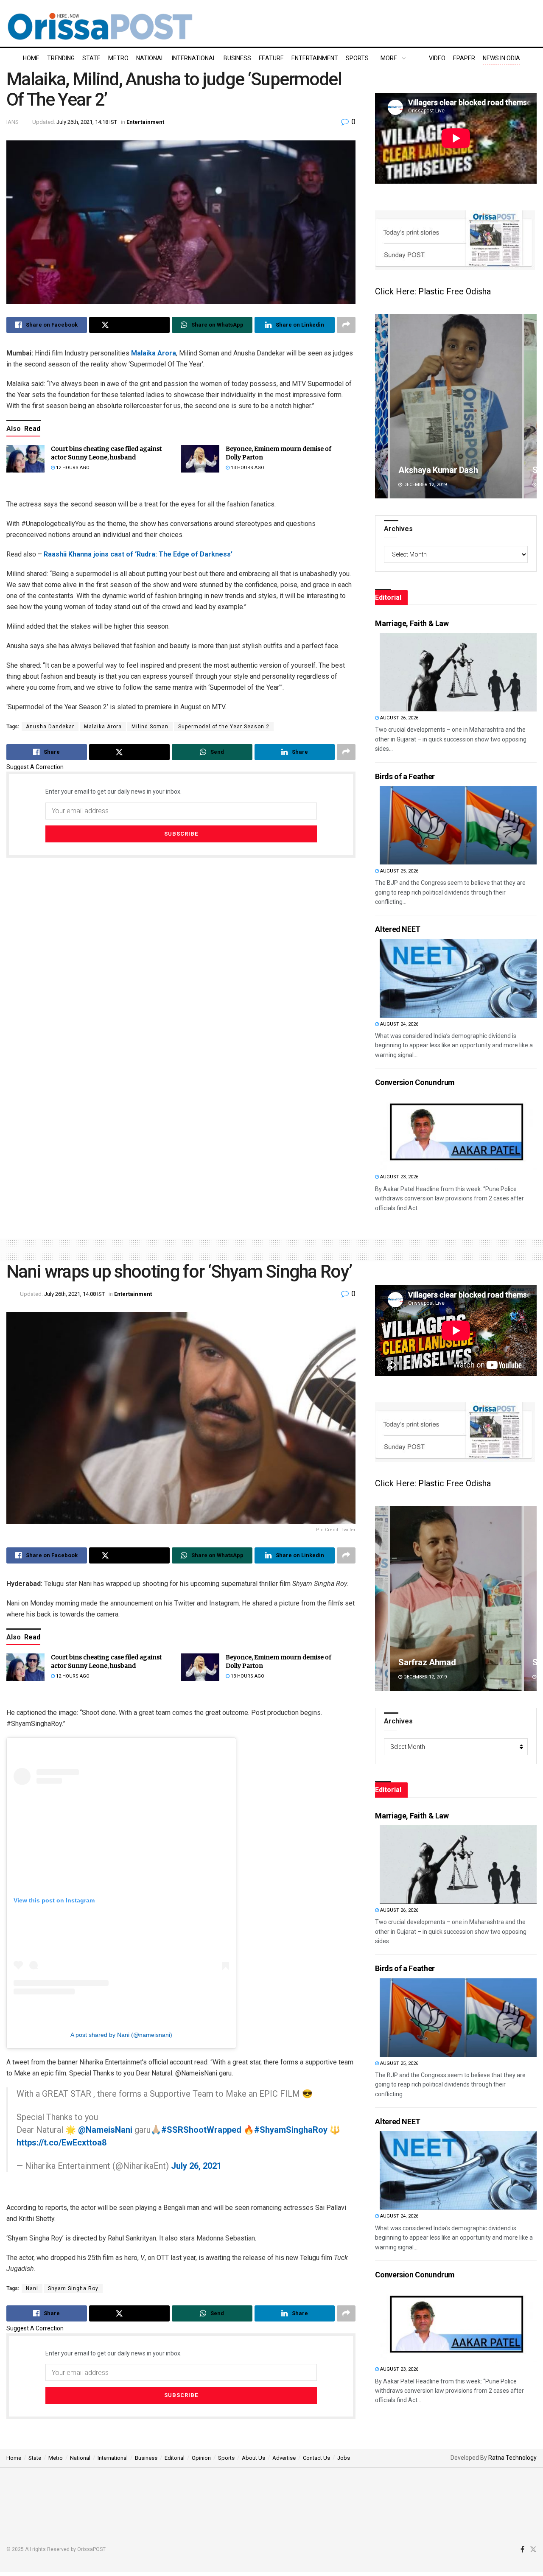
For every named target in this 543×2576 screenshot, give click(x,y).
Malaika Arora (154, 353)
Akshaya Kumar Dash (439, 1662)
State (91, 58)
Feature (271, 58)
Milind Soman (150, 727)
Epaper (464, 58)
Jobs (344, 2458)
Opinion (201, 2458)
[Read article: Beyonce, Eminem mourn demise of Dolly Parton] (200, 459)
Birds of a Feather (405, 776)
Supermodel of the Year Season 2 (224, 727)
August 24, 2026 (399, 1024)
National (150, 58)
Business (237, 58)
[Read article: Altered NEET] (458, 978)
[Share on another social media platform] (346, 325)
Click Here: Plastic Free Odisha (433, 291)
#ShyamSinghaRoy (291, 2130)
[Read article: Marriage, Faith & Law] (458, 672)
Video (437, 58)
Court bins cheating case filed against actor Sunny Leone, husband (106, 453)
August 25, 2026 (399, 871)
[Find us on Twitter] (533, 2550)
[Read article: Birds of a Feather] (458, 825)
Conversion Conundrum (415, 1082)
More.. (390, 58)
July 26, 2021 (196, 2166)
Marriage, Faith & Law (412, 623)
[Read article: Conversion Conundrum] (458, 1131)
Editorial (175, 2458)
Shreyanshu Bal (427, 470)
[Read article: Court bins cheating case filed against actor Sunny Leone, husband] (25, 459)
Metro (118, 58)
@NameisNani (105, 2130)
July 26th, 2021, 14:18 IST (87, 122)
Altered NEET (398, 929)
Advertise (284, 2458)
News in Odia (501, 58)
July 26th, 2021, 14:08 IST (74, 1294)
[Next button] (530, 406)
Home (31, 58)
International (194, 58)
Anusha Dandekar (50, 727)
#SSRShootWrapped (201, 2130)
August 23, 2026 (399, 1177)
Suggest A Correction (35, 767)
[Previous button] (381, 406)
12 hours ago (72, 468)
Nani (32, 2288)
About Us (253, 2458)
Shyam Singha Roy (73, 2288)
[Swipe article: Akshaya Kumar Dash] (457, 1598)
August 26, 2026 (399, 718)
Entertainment (315, 58)
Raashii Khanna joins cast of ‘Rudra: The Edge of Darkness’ (138, 554)
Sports (357, 58)
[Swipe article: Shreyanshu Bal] (456, 406)
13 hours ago (247, 468)
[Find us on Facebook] (522, 2550)
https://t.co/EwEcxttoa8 (62, 2142)
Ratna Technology (512, 2458)
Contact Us (316, 2458)
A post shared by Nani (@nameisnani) (121, 2035)
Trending (61, 58)
